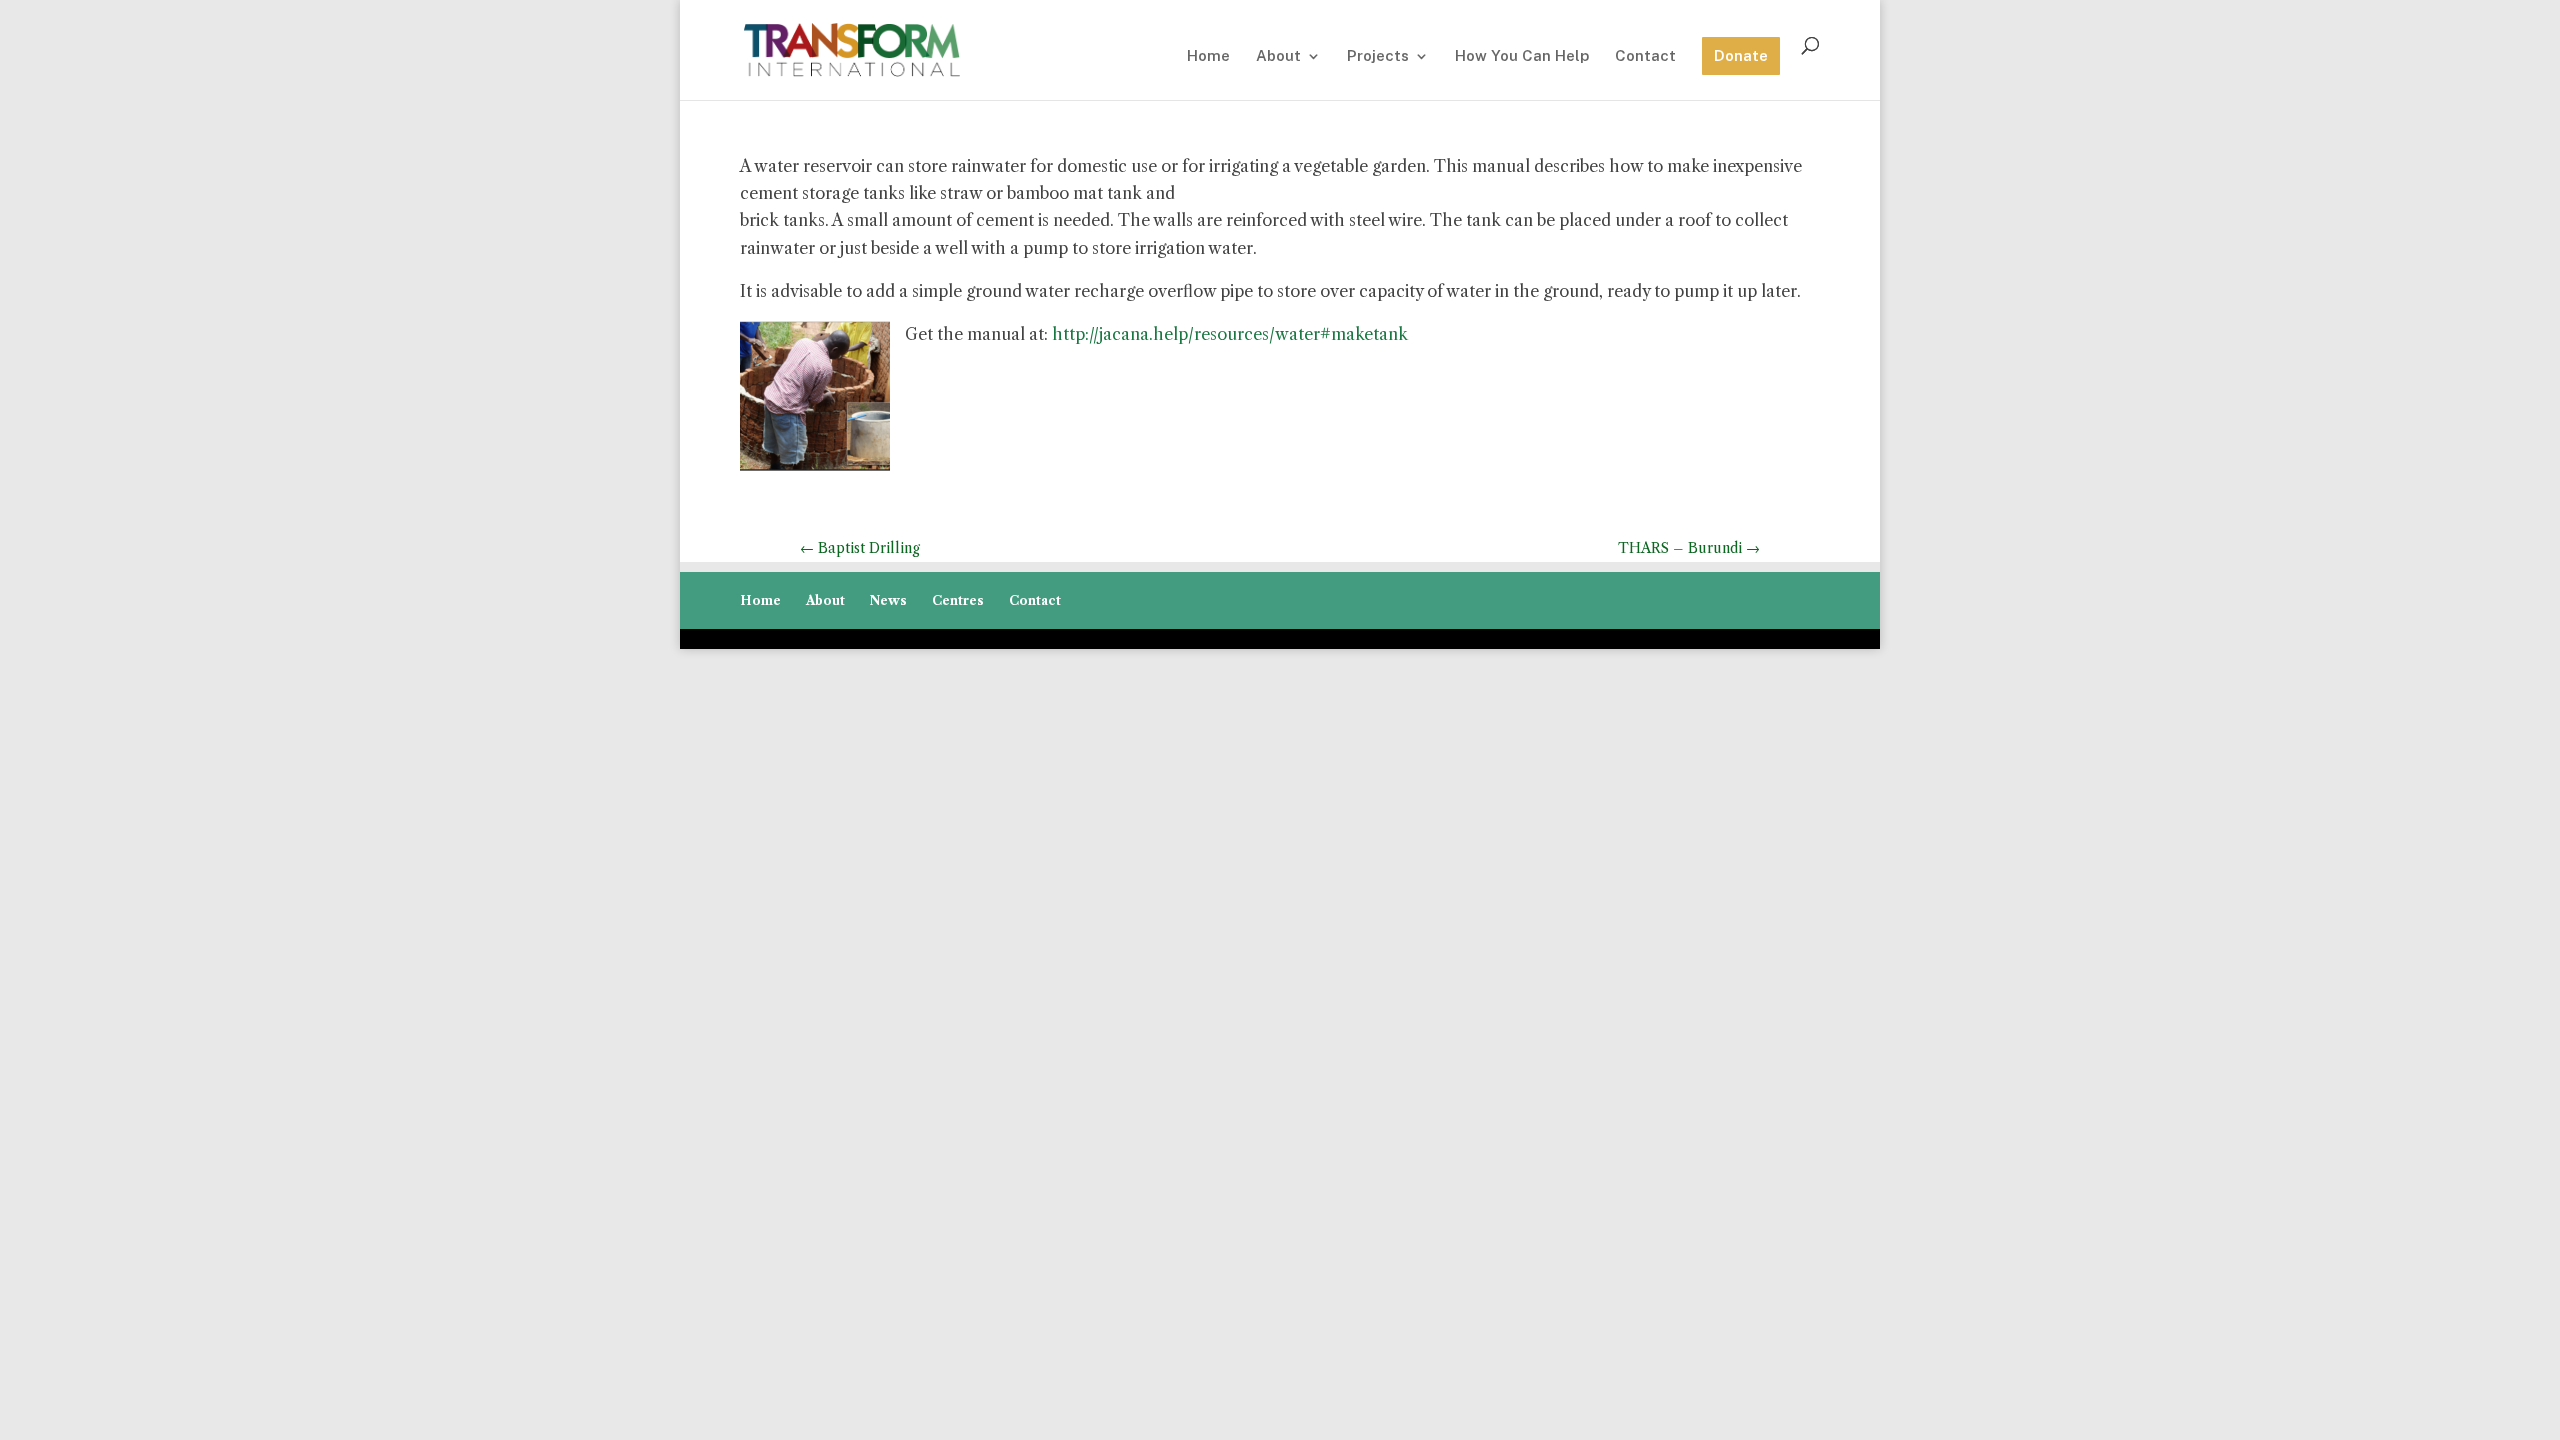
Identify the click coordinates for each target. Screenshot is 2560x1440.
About (1278, 56)
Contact (1645, 56)
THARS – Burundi (1689, 548)
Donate (1741, 55)
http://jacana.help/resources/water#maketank (1230, 334)
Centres (958, 600)
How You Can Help (1522, 56)
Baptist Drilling (860, 548)
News (888, 600)
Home (1208, 56)
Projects (1378, 56)
